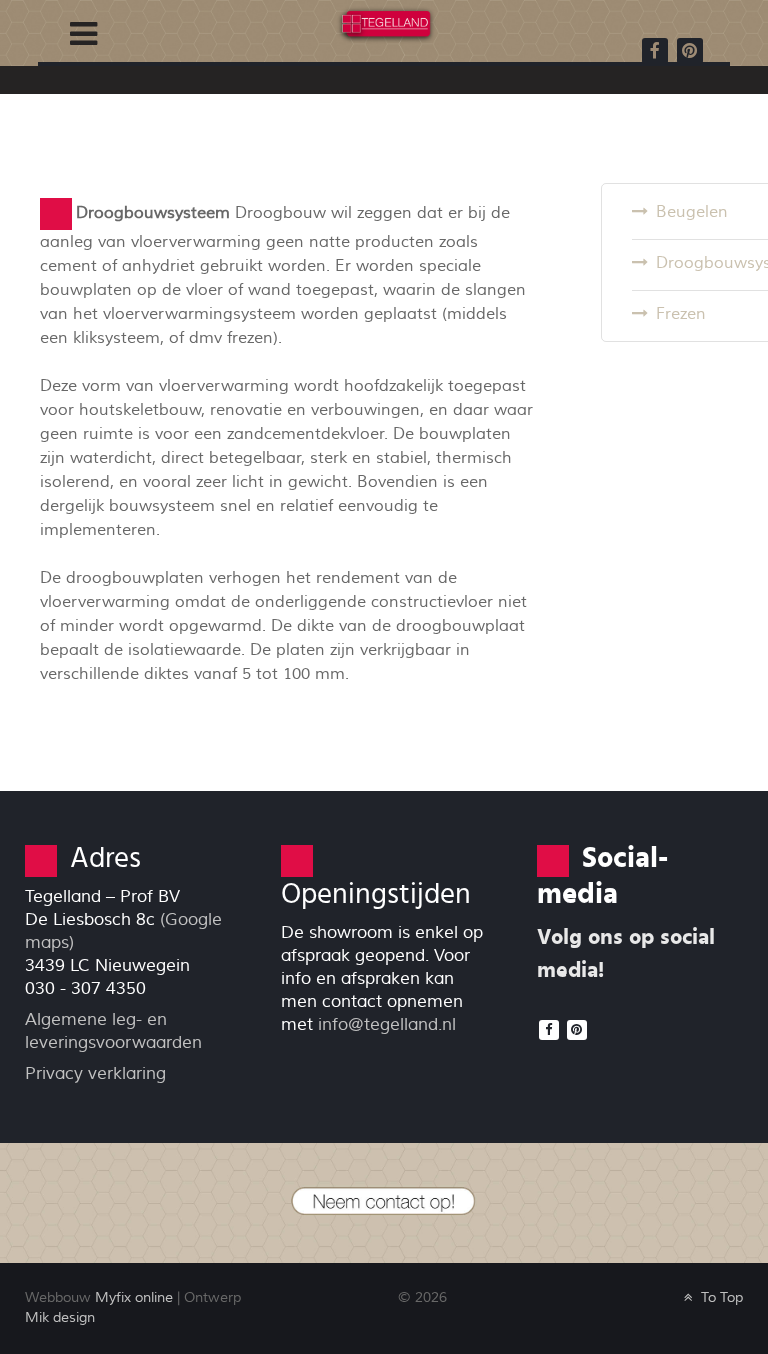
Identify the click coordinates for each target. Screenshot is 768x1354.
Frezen (681, 314)
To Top (720, 1297)
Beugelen (692, 212)
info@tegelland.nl (387, 1024)
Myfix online (134, 1297)
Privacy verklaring (95, 1073)
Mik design (60, 1317)
